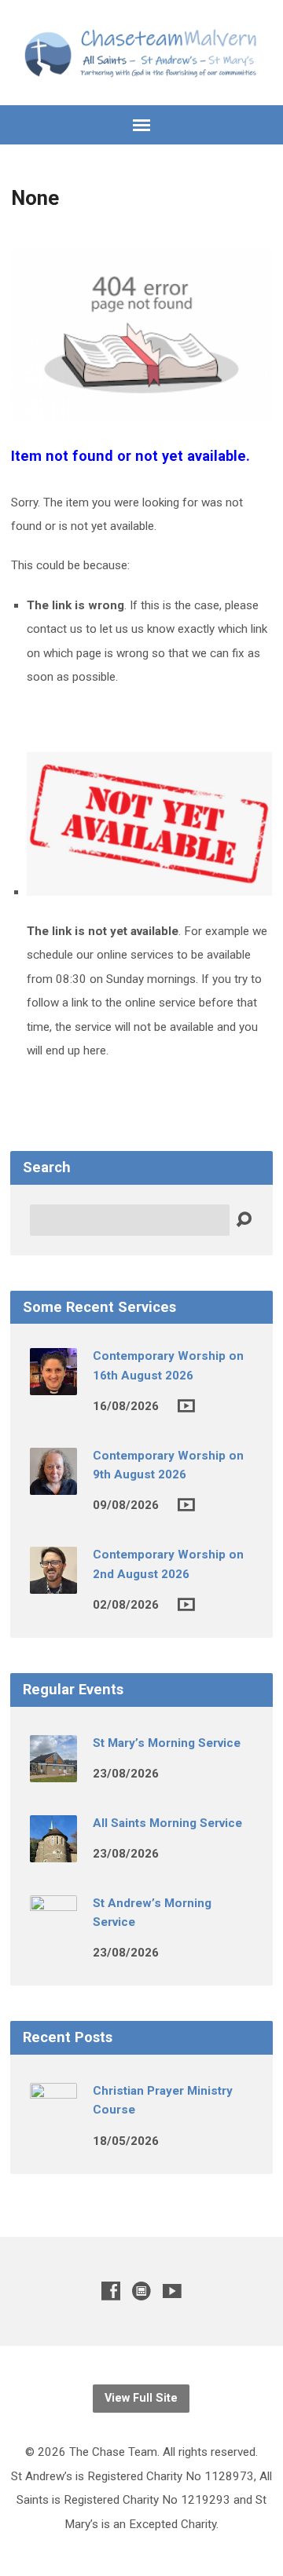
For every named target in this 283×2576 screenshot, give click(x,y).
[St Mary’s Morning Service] (53, 1771)
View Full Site (141, 2398)
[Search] (244, 1220)
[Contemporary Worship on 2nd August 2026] (53, 1583)
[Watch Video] (186, 1406)
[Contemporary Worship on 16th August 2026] (53, 1384)
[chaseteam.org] (141, 2291)
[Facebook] (111, 2291)
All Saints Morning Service (167, 1823)
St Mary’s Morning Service (167, 1743)
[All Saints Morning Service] (53, 1851)
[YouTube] (172, 2291)
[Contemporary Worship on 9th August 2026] (53, 1484)
